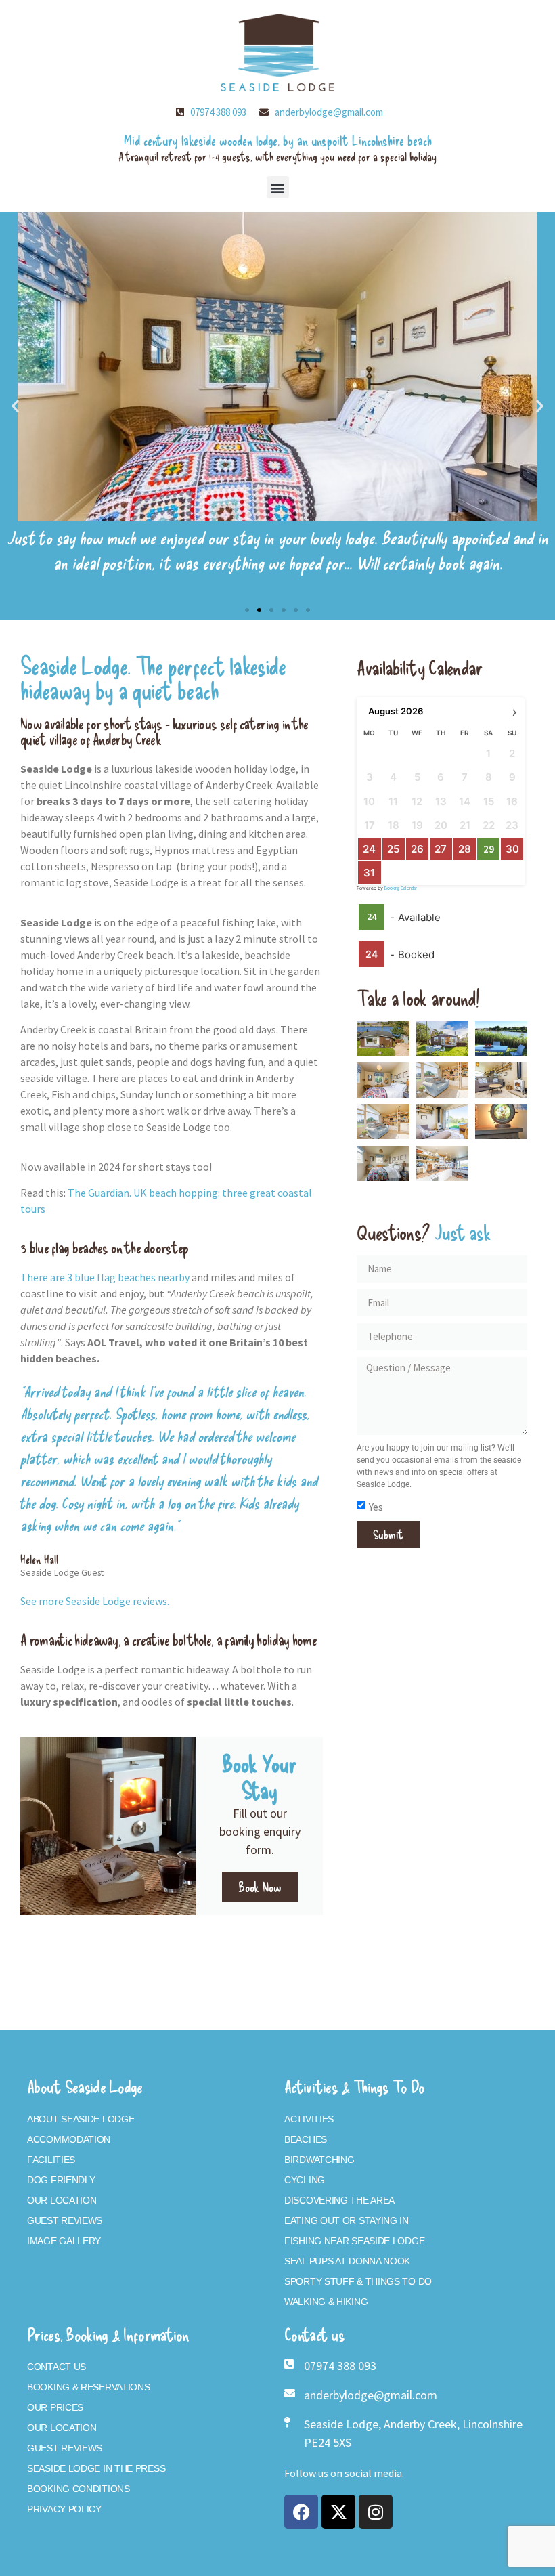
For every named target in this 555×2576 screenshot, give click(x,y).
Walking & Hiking (326, 2302)
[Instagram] (376, 2512)
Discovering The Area (339, 2200)
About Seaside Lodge (81, 2119)
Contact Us (57, 2367)
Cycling (305, 2180)
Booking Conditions (79, 2489)
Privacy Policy (64, 2509)
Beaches (306, 2139)
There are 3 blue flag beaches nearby (105, 1277)
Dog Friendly (61, 2180)
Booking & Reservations (88, 2387)
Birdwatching (319, 2160)
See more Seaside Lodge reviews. (95, 1601)
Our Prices (55, 2407)
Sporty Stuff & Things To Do (358, 2281)
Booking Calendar (401, 888)
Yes (376, 1506)
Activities (309, 2119)
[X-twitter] (338, 2512)
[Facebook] (301, 2512)
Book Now (260, 1887)
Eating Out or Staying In (347, 2220)
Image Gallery (64, 2241)
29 (489, 849)
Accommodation (69, 2139)
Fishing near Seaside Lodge (354, 2241)
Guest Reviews (65, 2220)
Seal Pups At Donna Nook (347, 2261)
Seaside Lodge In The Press (96, 2468)
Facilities (51, 2160)
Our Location (62, 2200)
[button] (278, 187)
